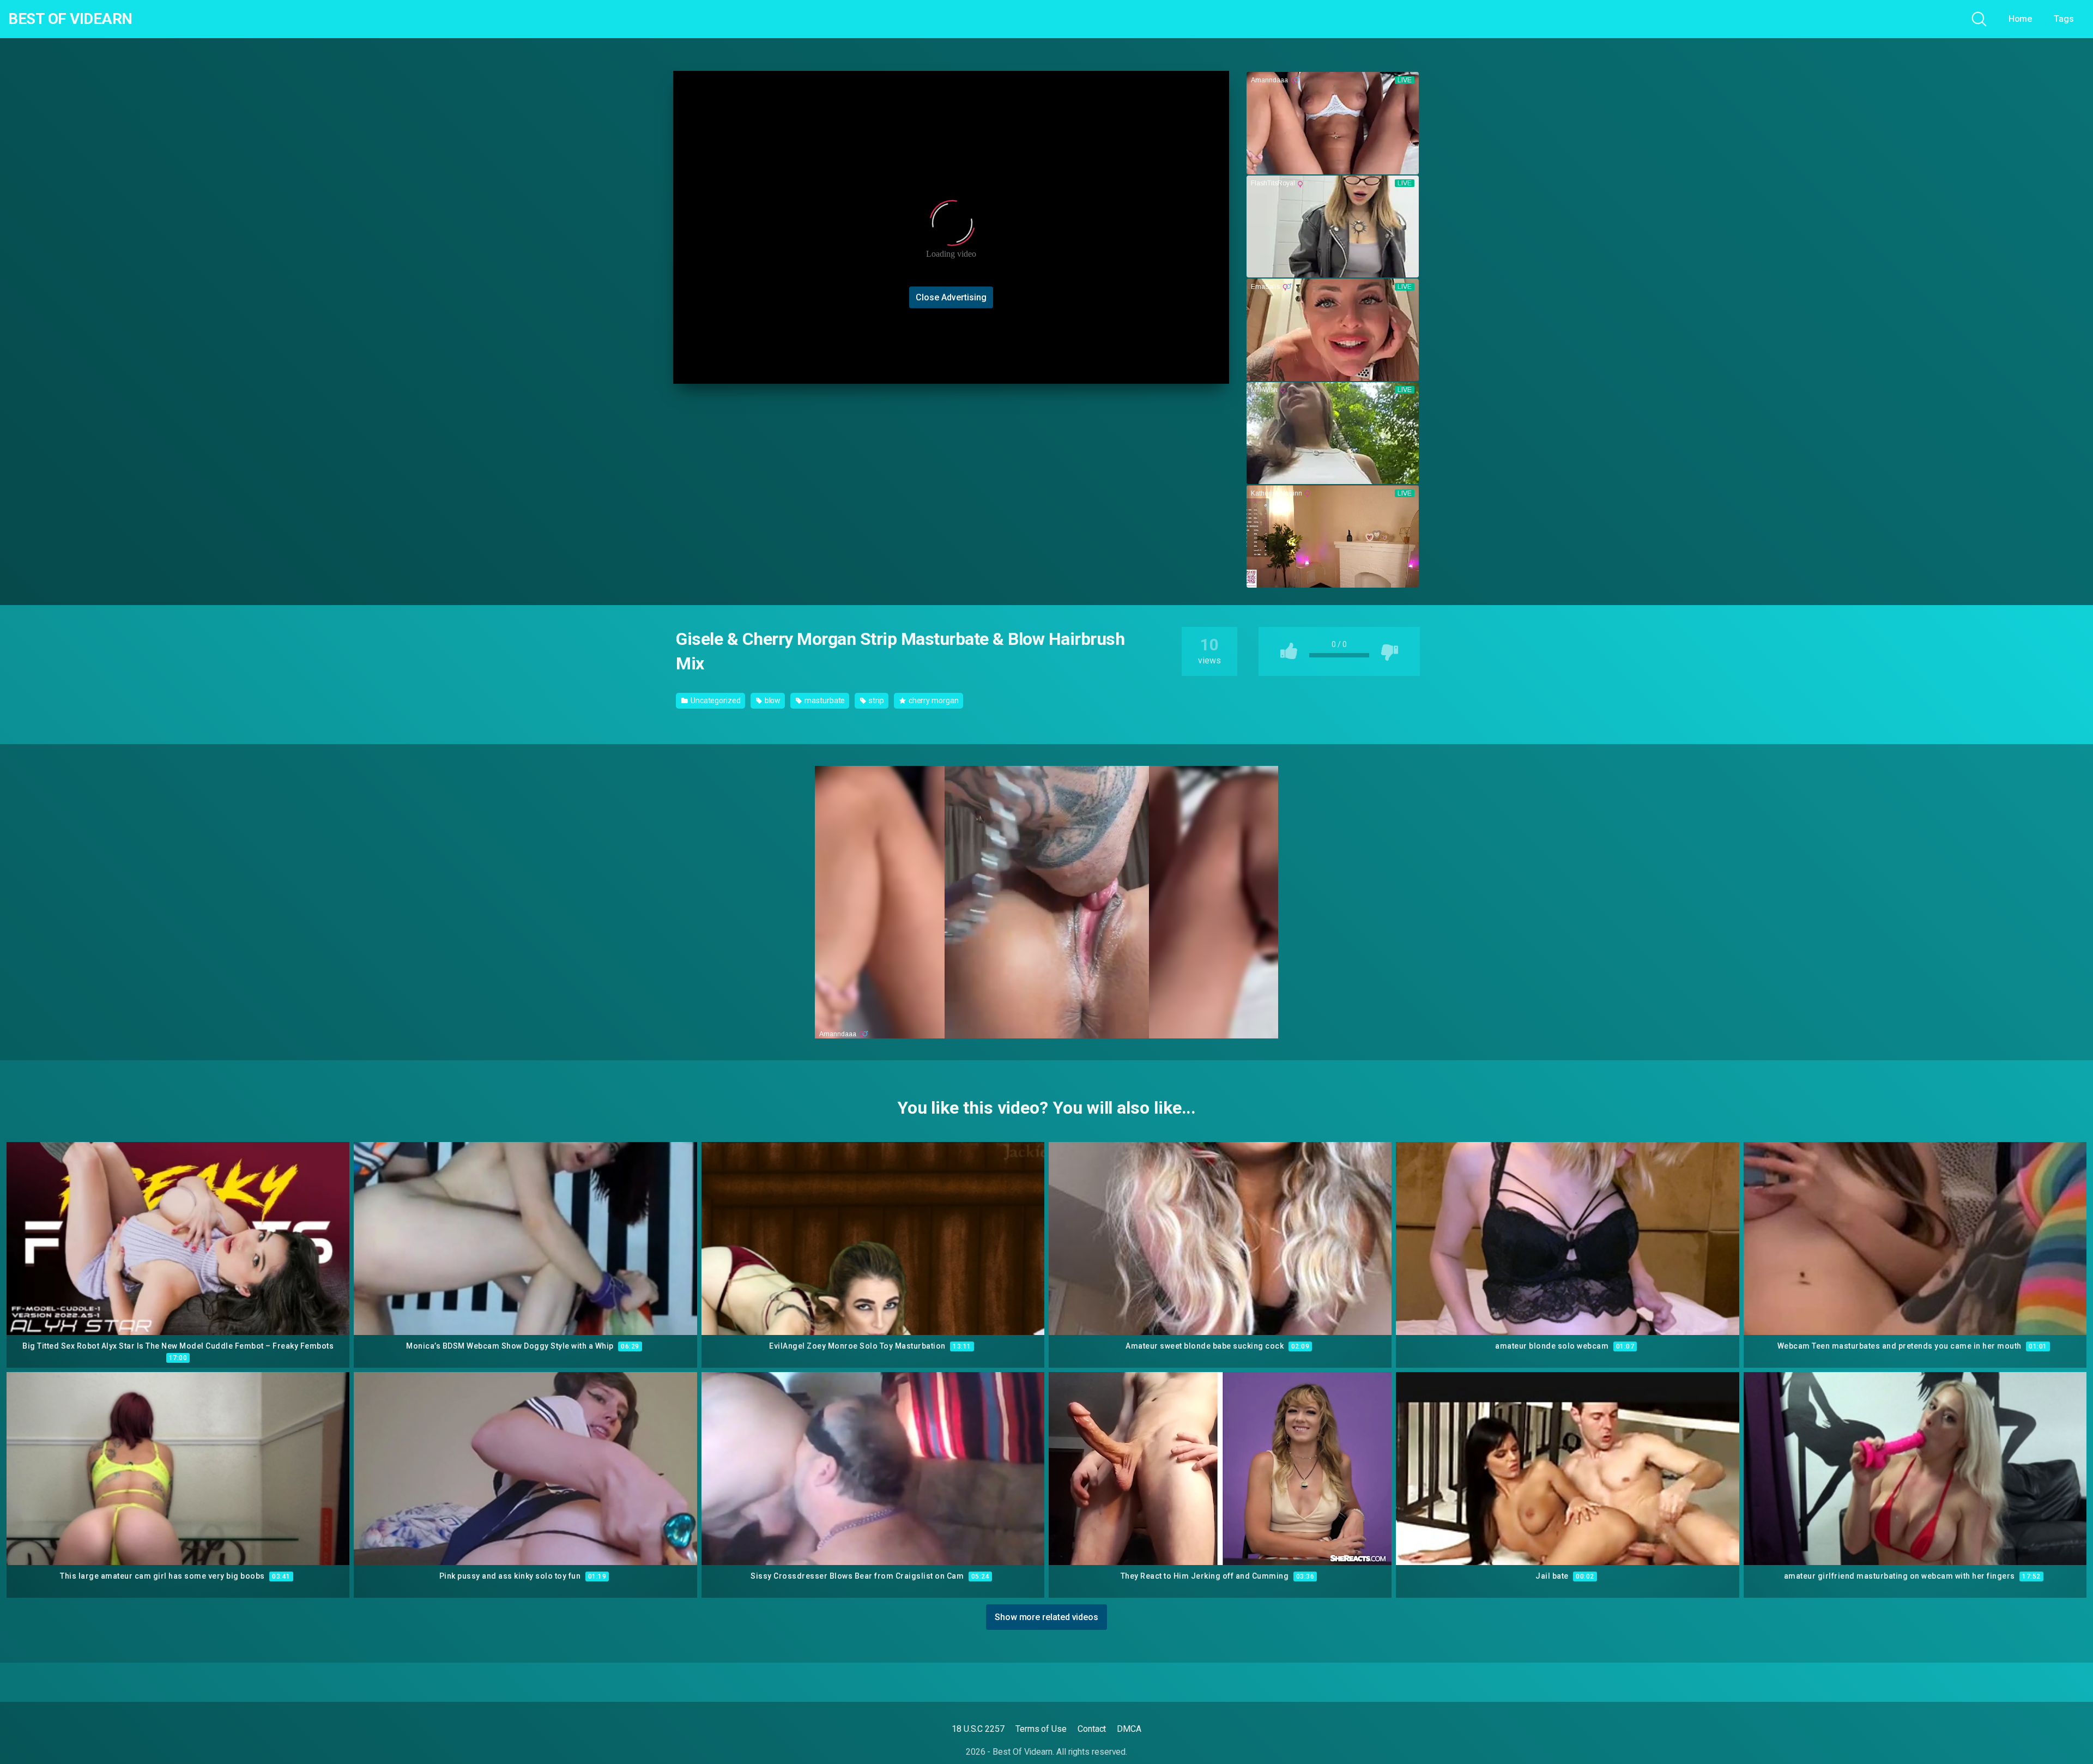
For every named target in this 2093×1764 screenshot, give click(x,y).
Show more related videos (1046, 1617)
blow (772, 700)
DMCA (1129, 1729)
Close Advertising (951, 297)
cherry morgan (933, 700)
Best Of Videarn (70, 19)
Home (2021, 19)
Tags (2064, 19)
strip (876, 700)
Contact (1092, 1729)
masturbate (824, 700)
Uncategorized (715, 700)
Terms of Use (1041, 1729)
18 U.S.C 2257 (978, 1729)
